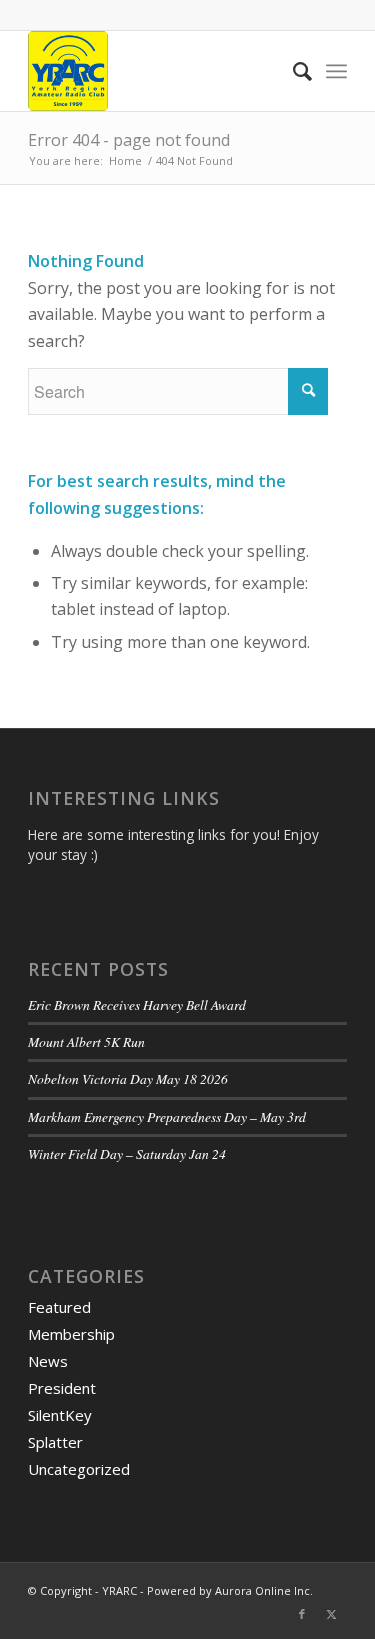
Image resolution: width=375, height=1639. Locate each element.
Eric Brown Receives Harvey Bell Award (137, 1004)
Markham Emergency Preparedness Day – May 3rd (167, 1116)
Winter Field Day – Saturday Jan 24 (127, 1153)
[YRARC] (155, 71)
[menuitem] (292, 71)
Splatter (55, 1442)
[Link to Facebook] (302, 1614)
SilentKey (60, 1415)
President (62, 1388)
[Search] (292, 71)
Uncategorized (79, 1469)
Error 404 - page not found (129, 140)
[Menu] (336, 71)
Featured (59, 1307)
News (48, 1361)
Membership (71, 1334)
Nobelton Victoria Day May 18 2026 (128, 1078)
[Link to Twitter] (332, 1614)
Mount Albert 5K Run (86, 1041)
